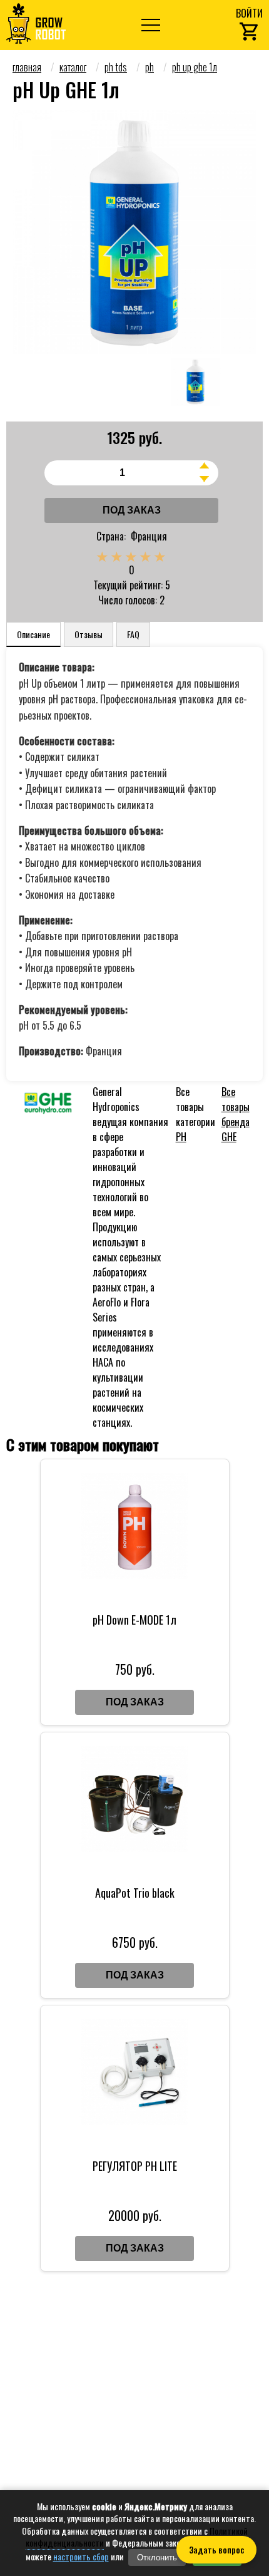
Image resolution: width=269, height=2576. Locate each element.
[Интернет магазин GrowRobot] (36, 25)
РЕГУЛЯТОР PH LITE (135, 2166)
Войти (249, 13)
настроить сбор (81, 2557)
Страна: (111, 536)
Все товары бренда (236, 1114)
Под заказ (132, 510)
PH (181, 1137)
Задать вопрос (216, 2550)
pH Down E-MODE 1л (134, 1620)
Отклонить (157, 2558)
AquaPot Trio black (135, 1893)
